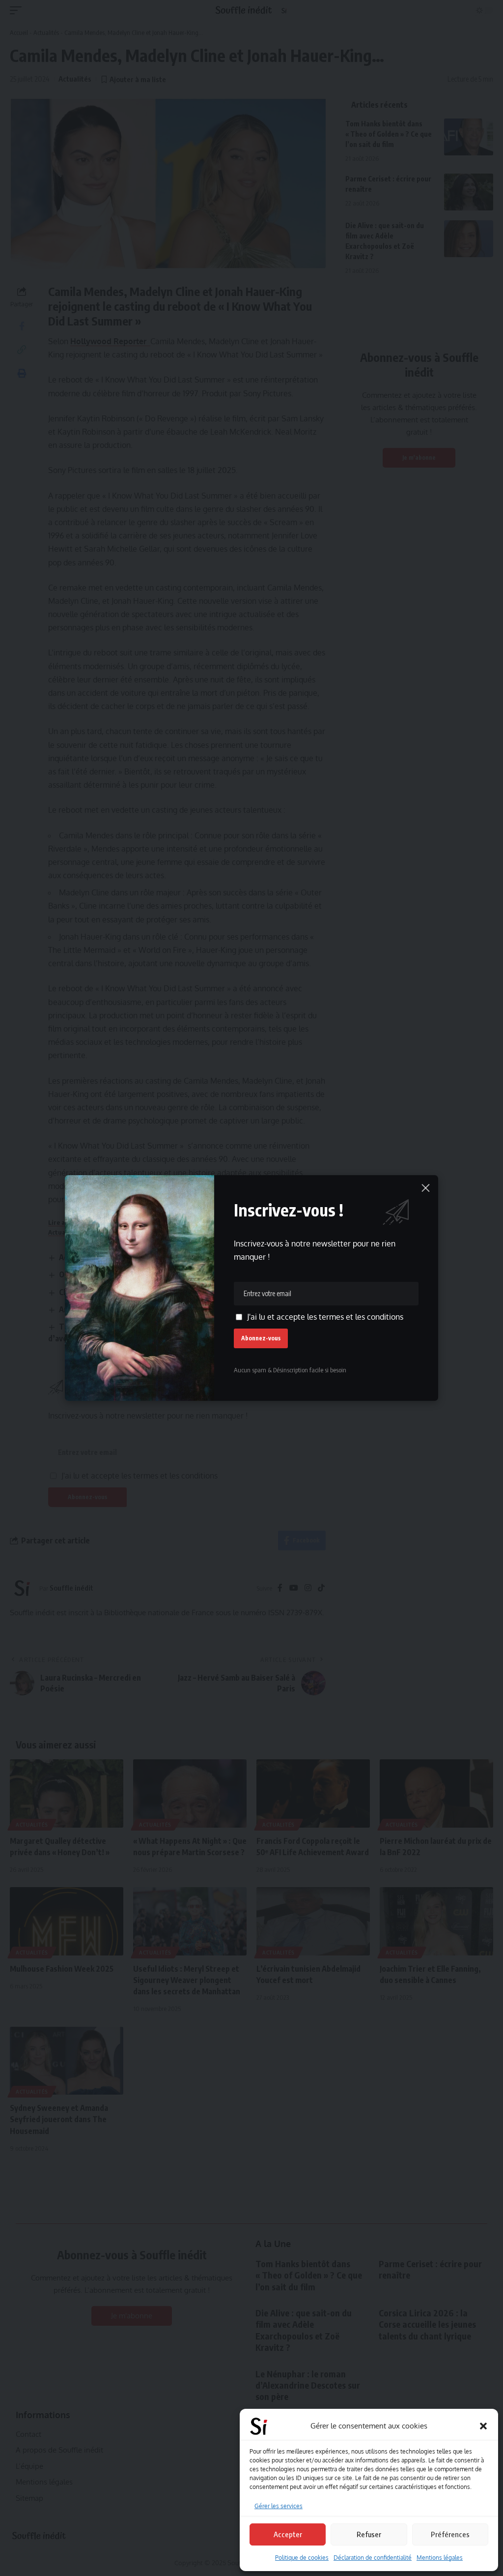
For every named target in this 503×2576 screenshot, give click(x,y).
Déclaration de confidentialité (373, 2558)
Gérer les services (279, 2506)
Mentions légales (440, 2558)
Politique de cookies (302, 2558)
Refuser (369, 2534)
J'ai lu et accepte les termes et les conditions (325, 1317)
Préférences (450, 2534)
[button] (483, 2426)
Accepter (288, 2534)
